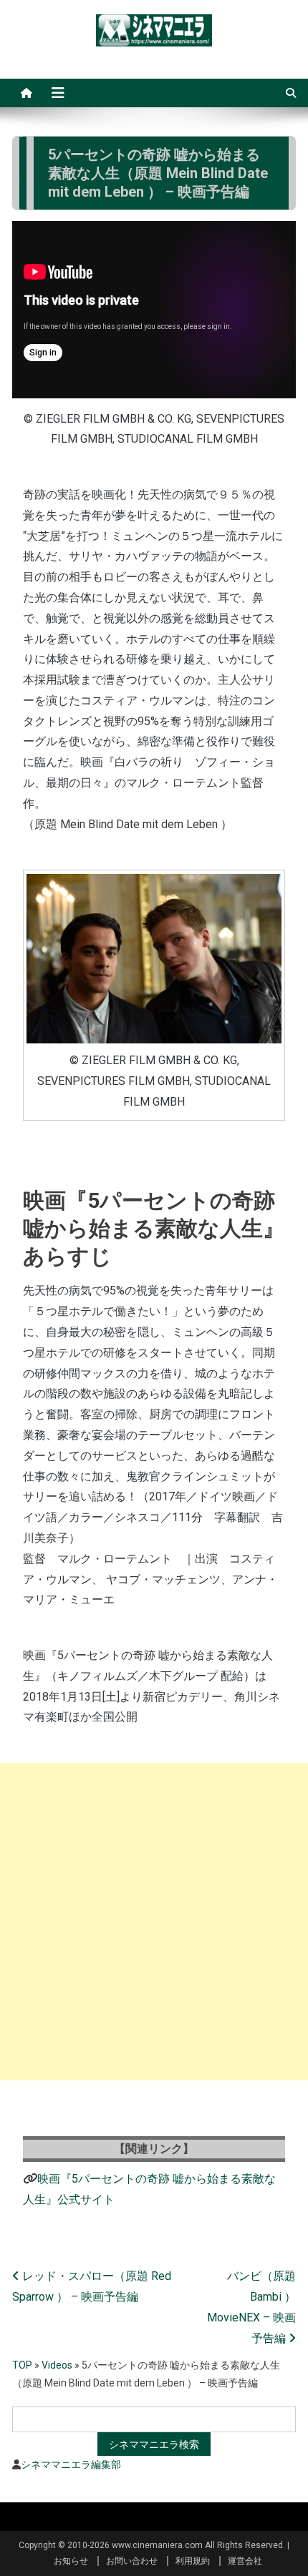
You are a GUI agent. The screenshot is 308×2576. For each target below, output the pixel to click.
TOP (22, 2365)
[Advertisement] (154, 1922)
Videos (57, 2365)
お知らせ (71, 2561)
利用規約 (193, 2561)
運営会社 (245, 2561)
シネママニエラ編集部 (71, 2464)
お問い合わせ (132, 2561)
